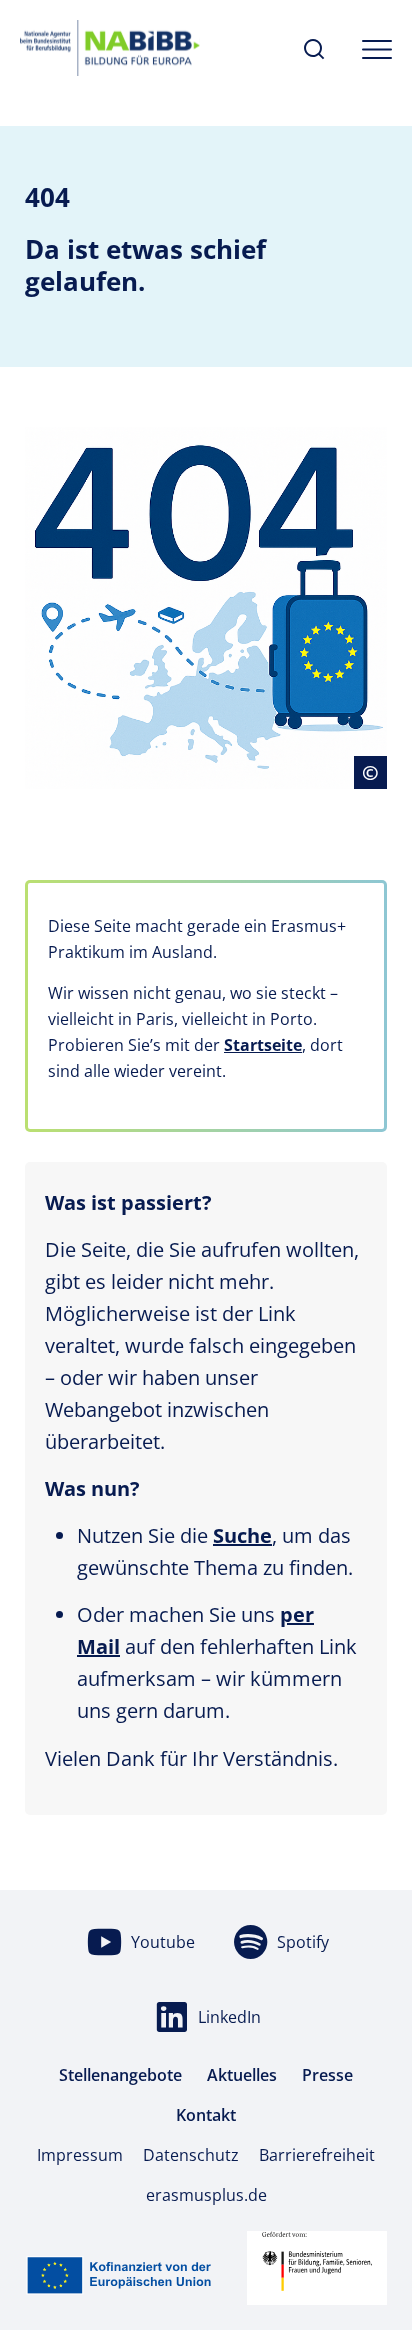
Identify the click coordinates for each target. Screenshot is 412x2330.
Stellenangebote (120, 2075)
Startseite (263, 1045)
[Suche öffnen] (314, 50)
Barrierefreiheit (317, 2155)
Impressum (80, 2155)
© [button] (374, 772)
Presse (327, 2075)
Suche (242, 1535)
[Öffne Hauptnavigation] (377, 49)
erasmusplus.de (206, 2195)
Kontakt (206, 2115)
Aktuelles (242, 2075)
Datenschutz (191, 2155)
